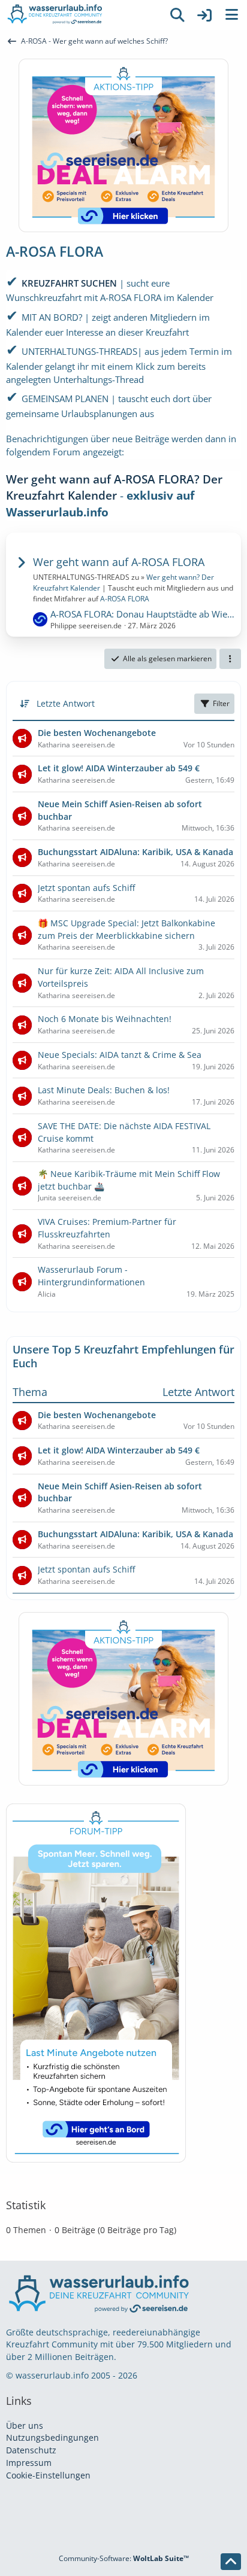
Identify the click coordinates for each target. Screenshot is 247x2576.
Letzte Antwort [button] (66, 703)
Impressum (29, 2463)
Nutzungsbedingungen (52, 2437)
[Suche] (177, 15)
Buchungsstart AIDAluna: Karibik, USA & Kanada (135, 1534)
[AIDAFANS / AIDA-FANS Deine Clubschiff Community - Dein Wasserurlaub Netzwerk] (82, 15)
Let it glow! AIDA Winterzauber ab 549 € (119, 1450)
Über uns (25, 2426)
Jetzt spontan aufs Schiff (86, 1569)
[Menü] (231, 15)
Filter (221, 703)
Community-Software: (124, 2558)
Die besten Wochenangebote (97, 1415)
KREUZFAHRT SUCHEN (69, 283)
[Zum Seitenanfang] (231, 2562)
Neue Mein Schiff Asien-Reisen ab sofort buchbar (120, 1492)
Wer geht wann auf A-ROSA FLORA (119, 562)
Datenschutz (31, 2450)
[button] (230, 659)
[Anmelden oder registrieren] (204, 15)
